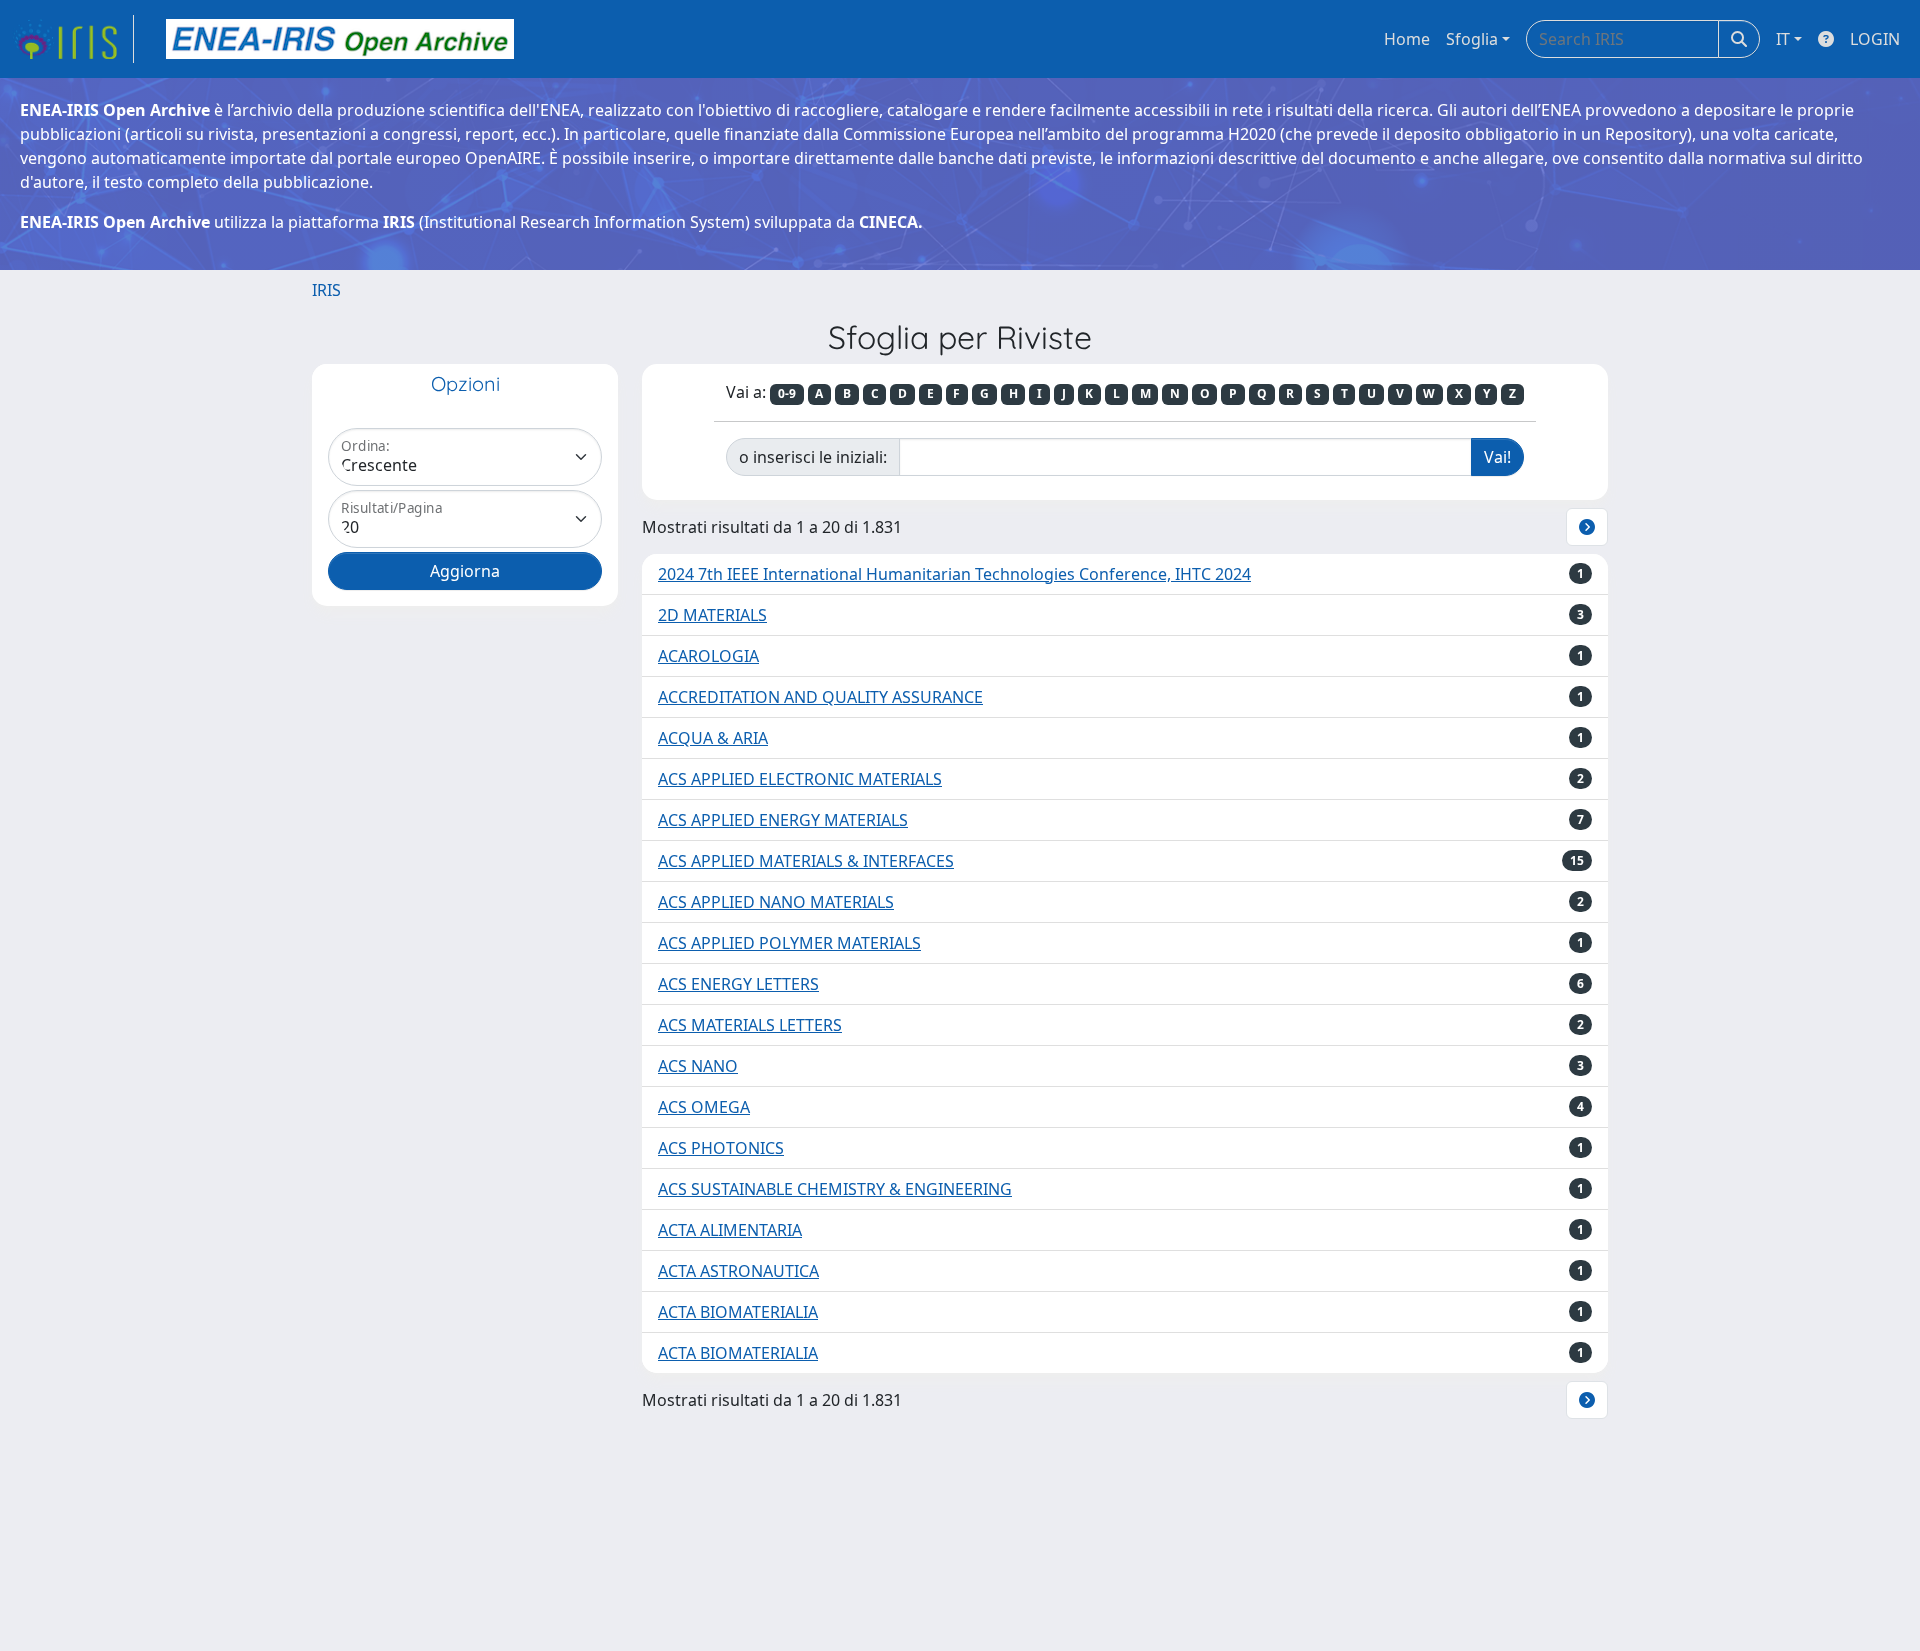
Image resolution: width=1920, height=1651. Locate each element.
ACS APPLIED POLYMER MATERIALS (789, 943)
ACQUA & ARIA (713, 738)
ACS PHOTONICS (721, 1148)
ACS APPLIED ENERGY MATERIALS (783, 820)
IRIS (326, 290)
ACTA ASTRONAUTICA (738, 1271)
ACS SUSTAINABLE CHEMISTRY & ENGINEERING (835, 1189)
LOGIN (1875, 39)
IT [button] (1783, 39)
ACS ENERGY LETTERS (738, 984)
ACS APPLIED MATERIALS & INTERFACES (806, 861)
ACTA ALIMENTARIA (730, 1230)
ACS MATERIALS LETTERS (750, 1025)
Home (1407, 39)
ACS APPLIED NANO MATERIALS (776, 902)
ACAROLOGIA (708, 656)
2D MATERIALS (712, 615)
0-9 (787, 393)
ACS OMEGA (704, 1107)
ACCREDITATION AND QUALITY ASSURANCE (820, 697)
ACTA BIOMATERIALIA (738, 1312)
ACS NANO (698, 1066)
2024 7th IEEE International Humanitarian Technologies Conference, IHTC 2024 (954, 574)
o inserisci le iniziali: (813, 457)
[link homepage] (73, 39)
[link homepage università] (340, 39)
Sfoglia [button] (1472, 39)
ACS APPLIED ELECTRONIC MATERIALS (800, 779)
